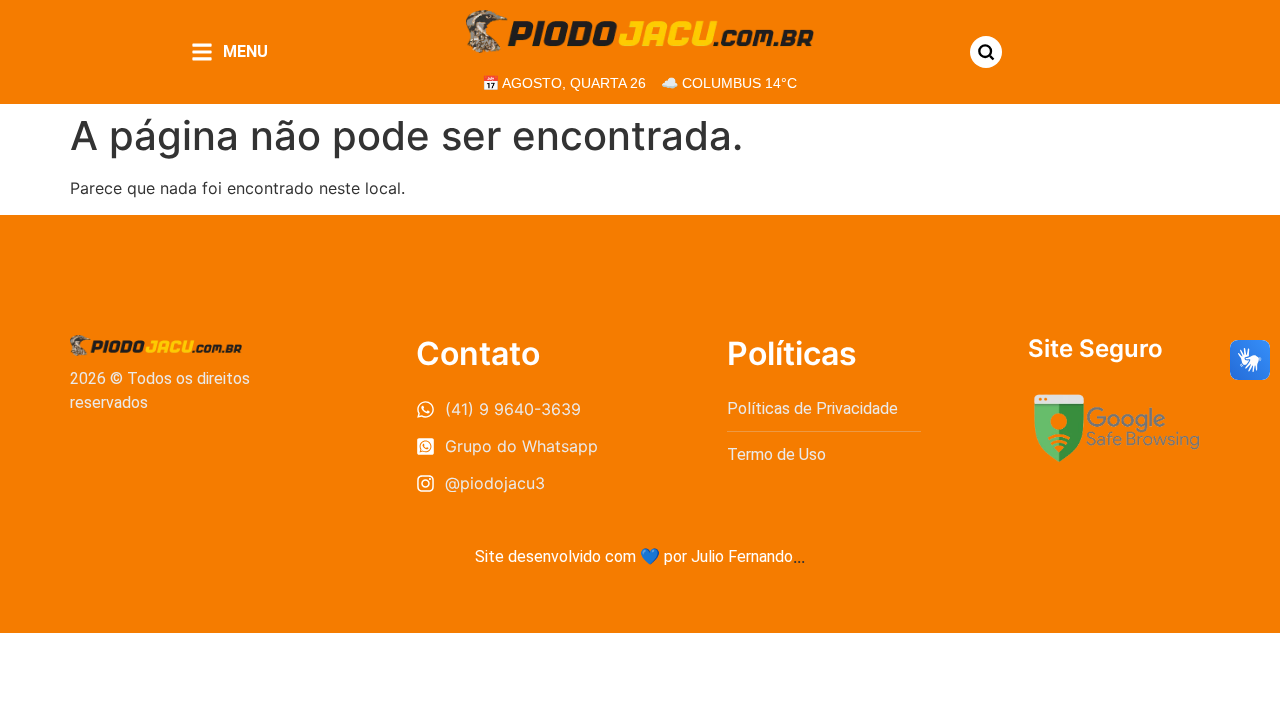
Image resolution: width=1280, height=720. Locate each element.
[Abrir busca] (986, 52)
